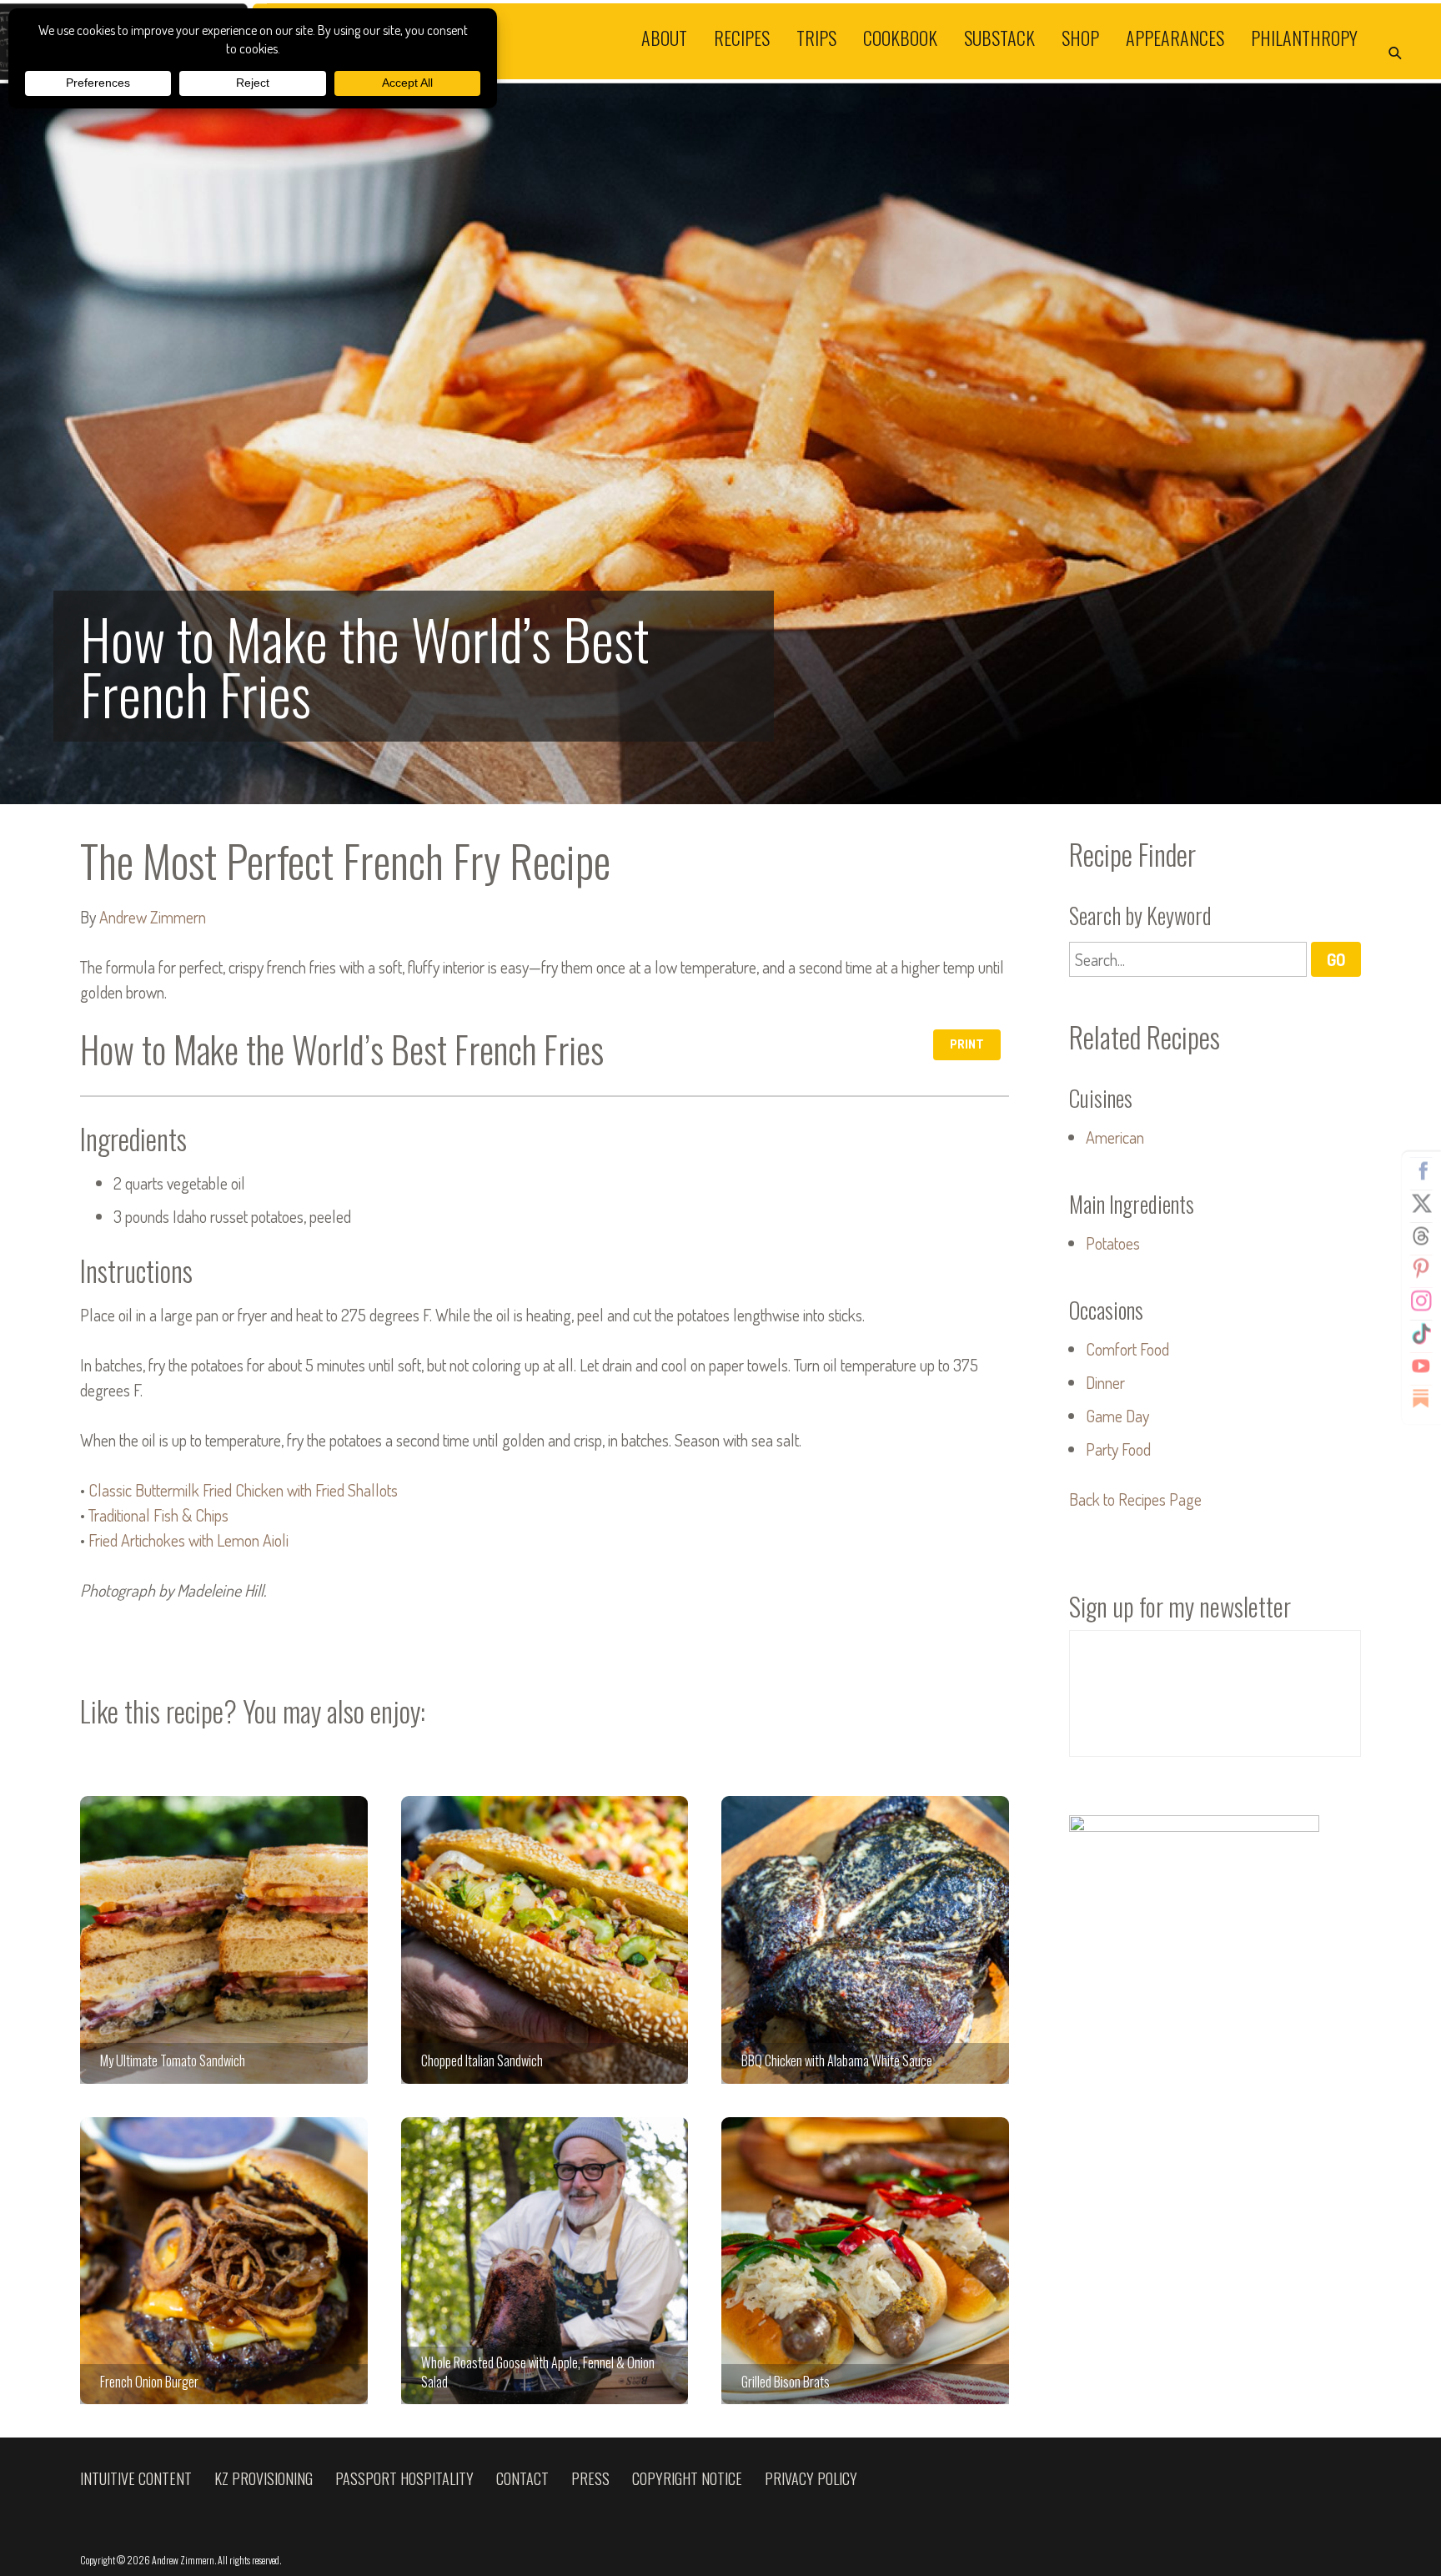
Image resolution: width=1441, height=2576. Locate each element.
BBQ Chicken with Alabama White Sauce (865, 1940)
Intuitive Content (136, 2478)
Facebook (1421, 1171)
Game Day (1117, 1416)
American (1115, 1137)
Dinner (1105, 1382)
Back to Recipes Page (1135, 1499)
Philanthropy (1304, 37)
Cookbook (900, 37)
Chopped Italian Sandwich (545, 1940)
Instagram (1421, 1301)
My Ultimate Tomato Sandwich (224, 1940)
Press (590, 2478)
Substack (999, 37)
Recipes (742, 37)
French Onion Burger (224, 2261)
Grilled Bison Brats (865, 2261)
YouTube (1421, 1366)
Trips (816, 37)
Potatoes (1113, 1243)
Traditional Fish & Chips (158, 1515)
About (664, 37)
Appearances (1175, 37)
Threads (1421, 1236)
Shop (1080, 37)
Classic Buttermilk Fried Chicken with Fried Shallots (243, 1490)
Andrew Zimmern (153, 917)
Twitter (1421, 1204)
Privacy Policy (811, 2478)
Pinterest (1421, 1269)
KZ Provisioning (264, 2478)
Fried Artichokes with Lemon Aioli (188, 1540)
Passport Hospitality (404, 2478)
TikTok (1421, 1334)
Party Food (1118, 1449)
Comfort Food (1127, 1349)
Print (967, 1044)
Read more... (720, 444)
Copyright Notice (687, 2478)
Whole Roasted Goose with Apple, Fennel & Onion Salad (545, 2261)
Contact (522, 2478)
